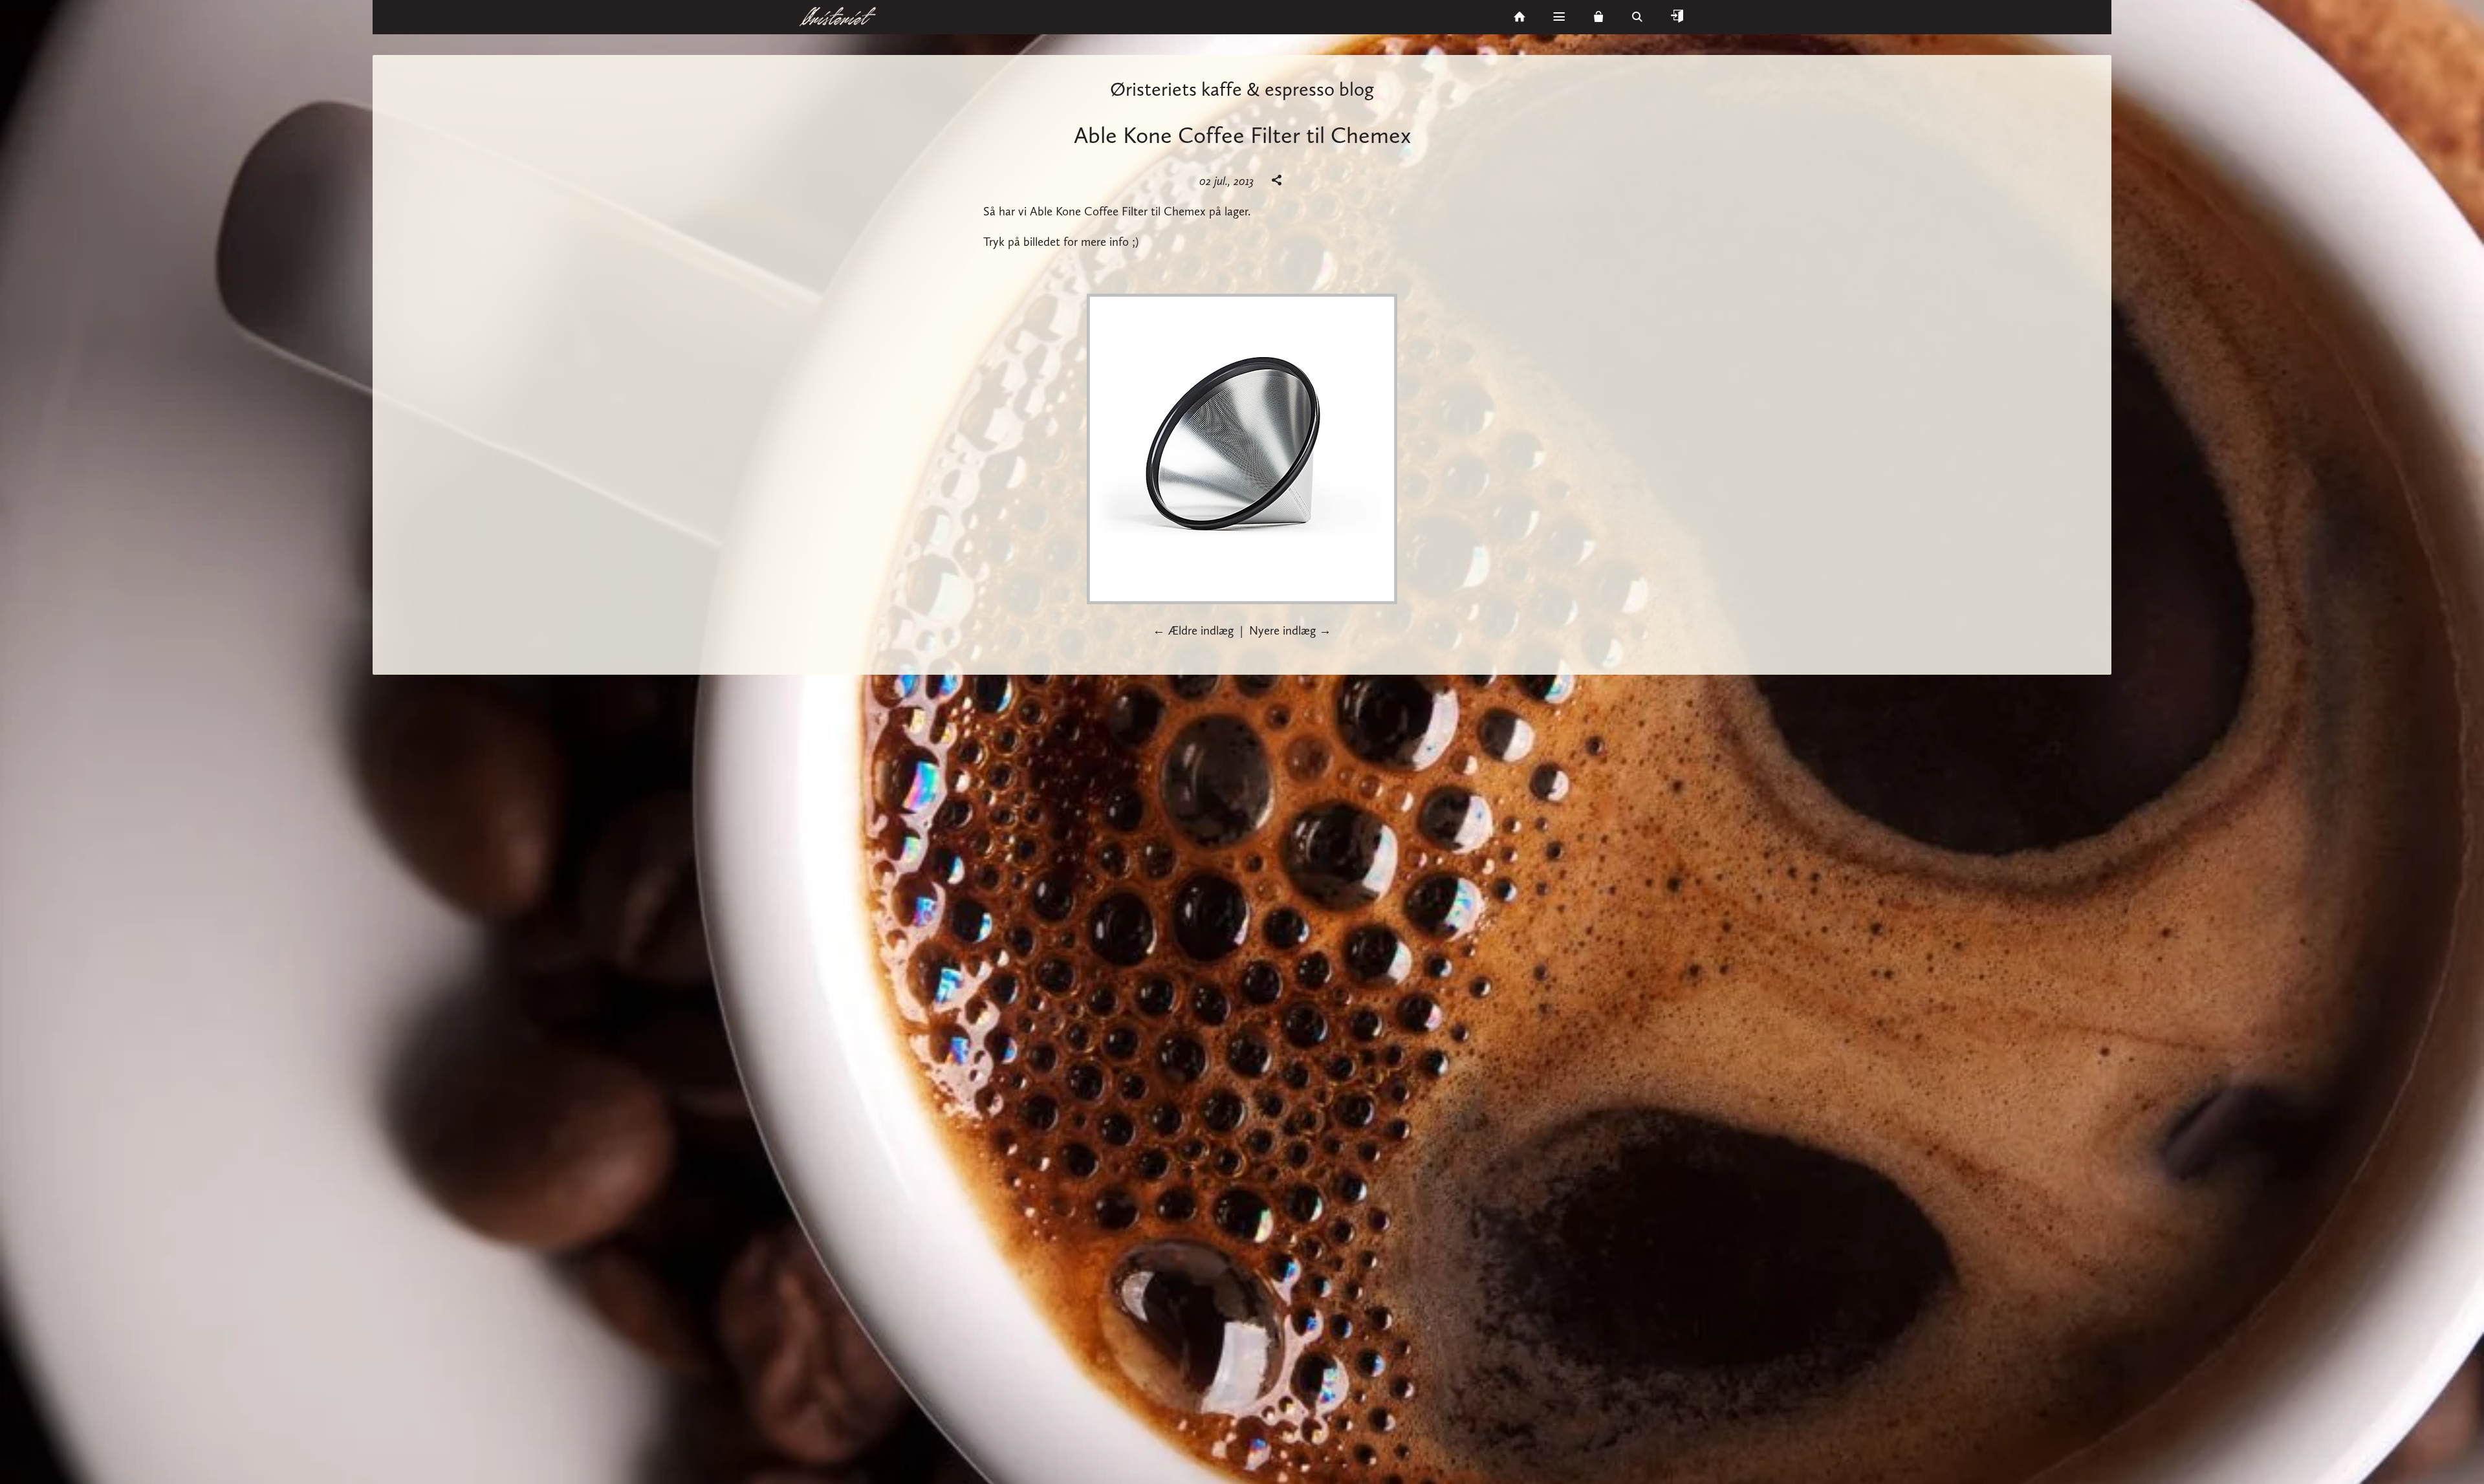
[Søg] (1638, 17)
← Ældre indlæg (1193, 630)
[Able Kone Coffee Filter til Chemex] (1242, 600)
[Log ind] (1677, 17)
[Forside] (1520, 17)
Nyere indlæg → (1290, 630)
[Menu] (1559, 17)
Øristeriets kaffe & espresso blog (1242, 89)
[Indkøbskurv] (1598, 17)
